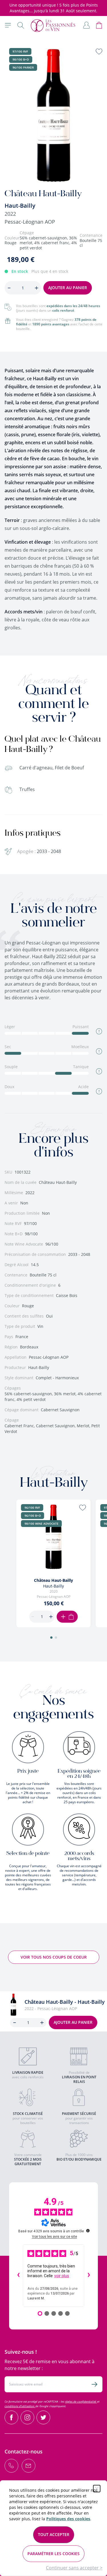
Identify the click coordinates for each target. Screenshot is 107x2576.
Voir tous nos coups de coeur (54, 1957)
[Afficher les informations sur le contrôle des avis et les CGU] (88, 2231)
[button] (51, 1638)
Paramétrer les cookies (53, 2554)
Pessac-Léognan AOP (30, 222)
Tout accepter (54, 2534)
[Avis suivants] (89, 2275)
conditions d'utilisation (20, 2406)
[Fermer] (97, 2489)
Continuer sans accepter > (74, 2568)
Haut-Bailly (20, 206)
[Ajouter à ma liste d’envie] (99, 51)
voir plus (62, 2276)
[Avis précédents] (18, 2275)
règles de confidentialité (81, 2401)
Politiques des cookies (68, 2519)
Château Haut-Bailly (53, 1580)
